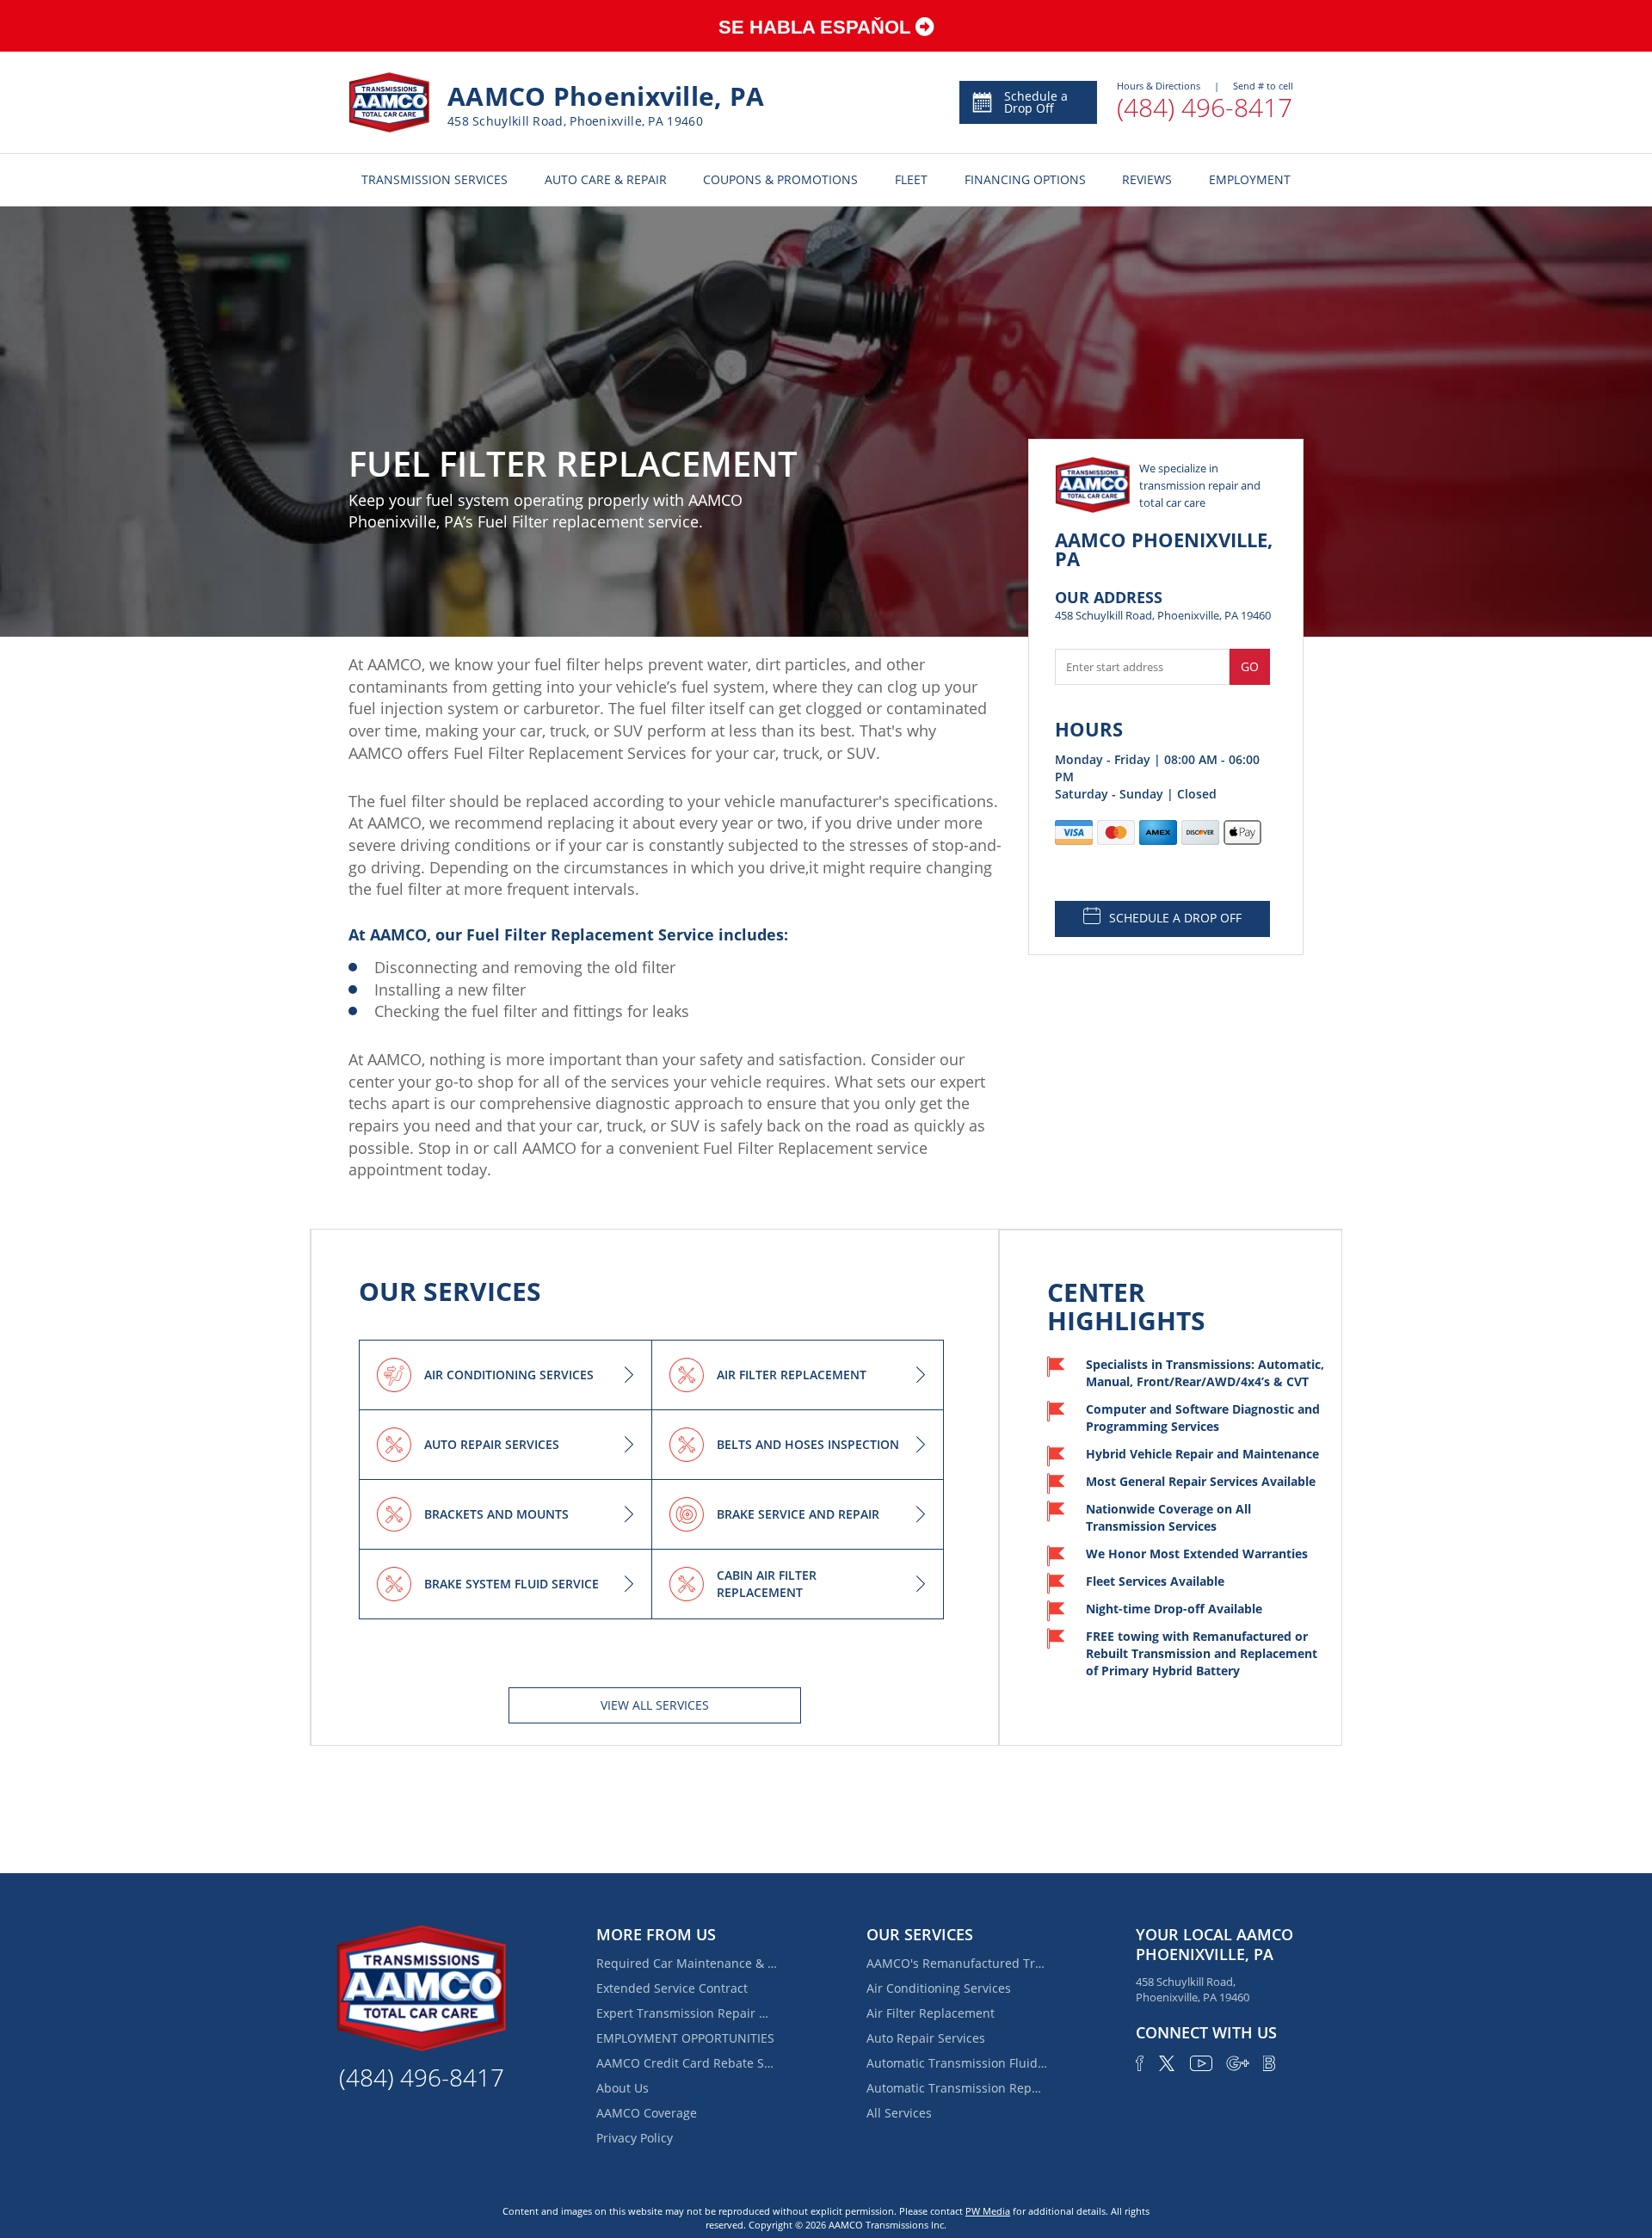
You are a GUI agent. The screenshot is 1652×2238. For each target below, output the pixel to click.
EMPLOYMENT (1250, 179)
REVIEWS (1147, 179)
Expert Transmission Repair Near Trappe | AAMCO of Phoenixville (687, 2013)
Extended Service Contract (672, 1988)
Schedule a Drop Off (1036, 102)
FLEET (911, 179)
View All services (655, 1705)
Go (1250, 666)
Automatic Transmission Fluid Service (957, 2063)
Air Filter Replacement (931, 2013)
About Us (623, 2088)
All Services (899, 2113)
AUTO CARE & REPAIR (606, 179)
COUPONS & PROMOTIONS (780, 179)
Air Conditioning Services (939, 1988)
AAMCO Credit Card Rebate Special (687, 2063)
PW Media (988, 2211)
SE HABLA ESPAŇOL (817, 27)
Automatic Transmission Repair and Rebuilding (957, 2088)
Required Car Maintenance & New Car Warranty (687, 1963)
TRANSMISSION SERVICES (435, 179)
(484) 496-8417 (1205, 107)
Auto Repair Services (926, 2038)
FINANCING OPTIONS (1025, 179)
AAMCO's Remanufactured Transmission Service (957, 1963)
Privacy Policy (635, 2138)
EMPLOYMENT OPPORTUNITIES (685, 2038)
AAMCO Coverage (647, 2113)
